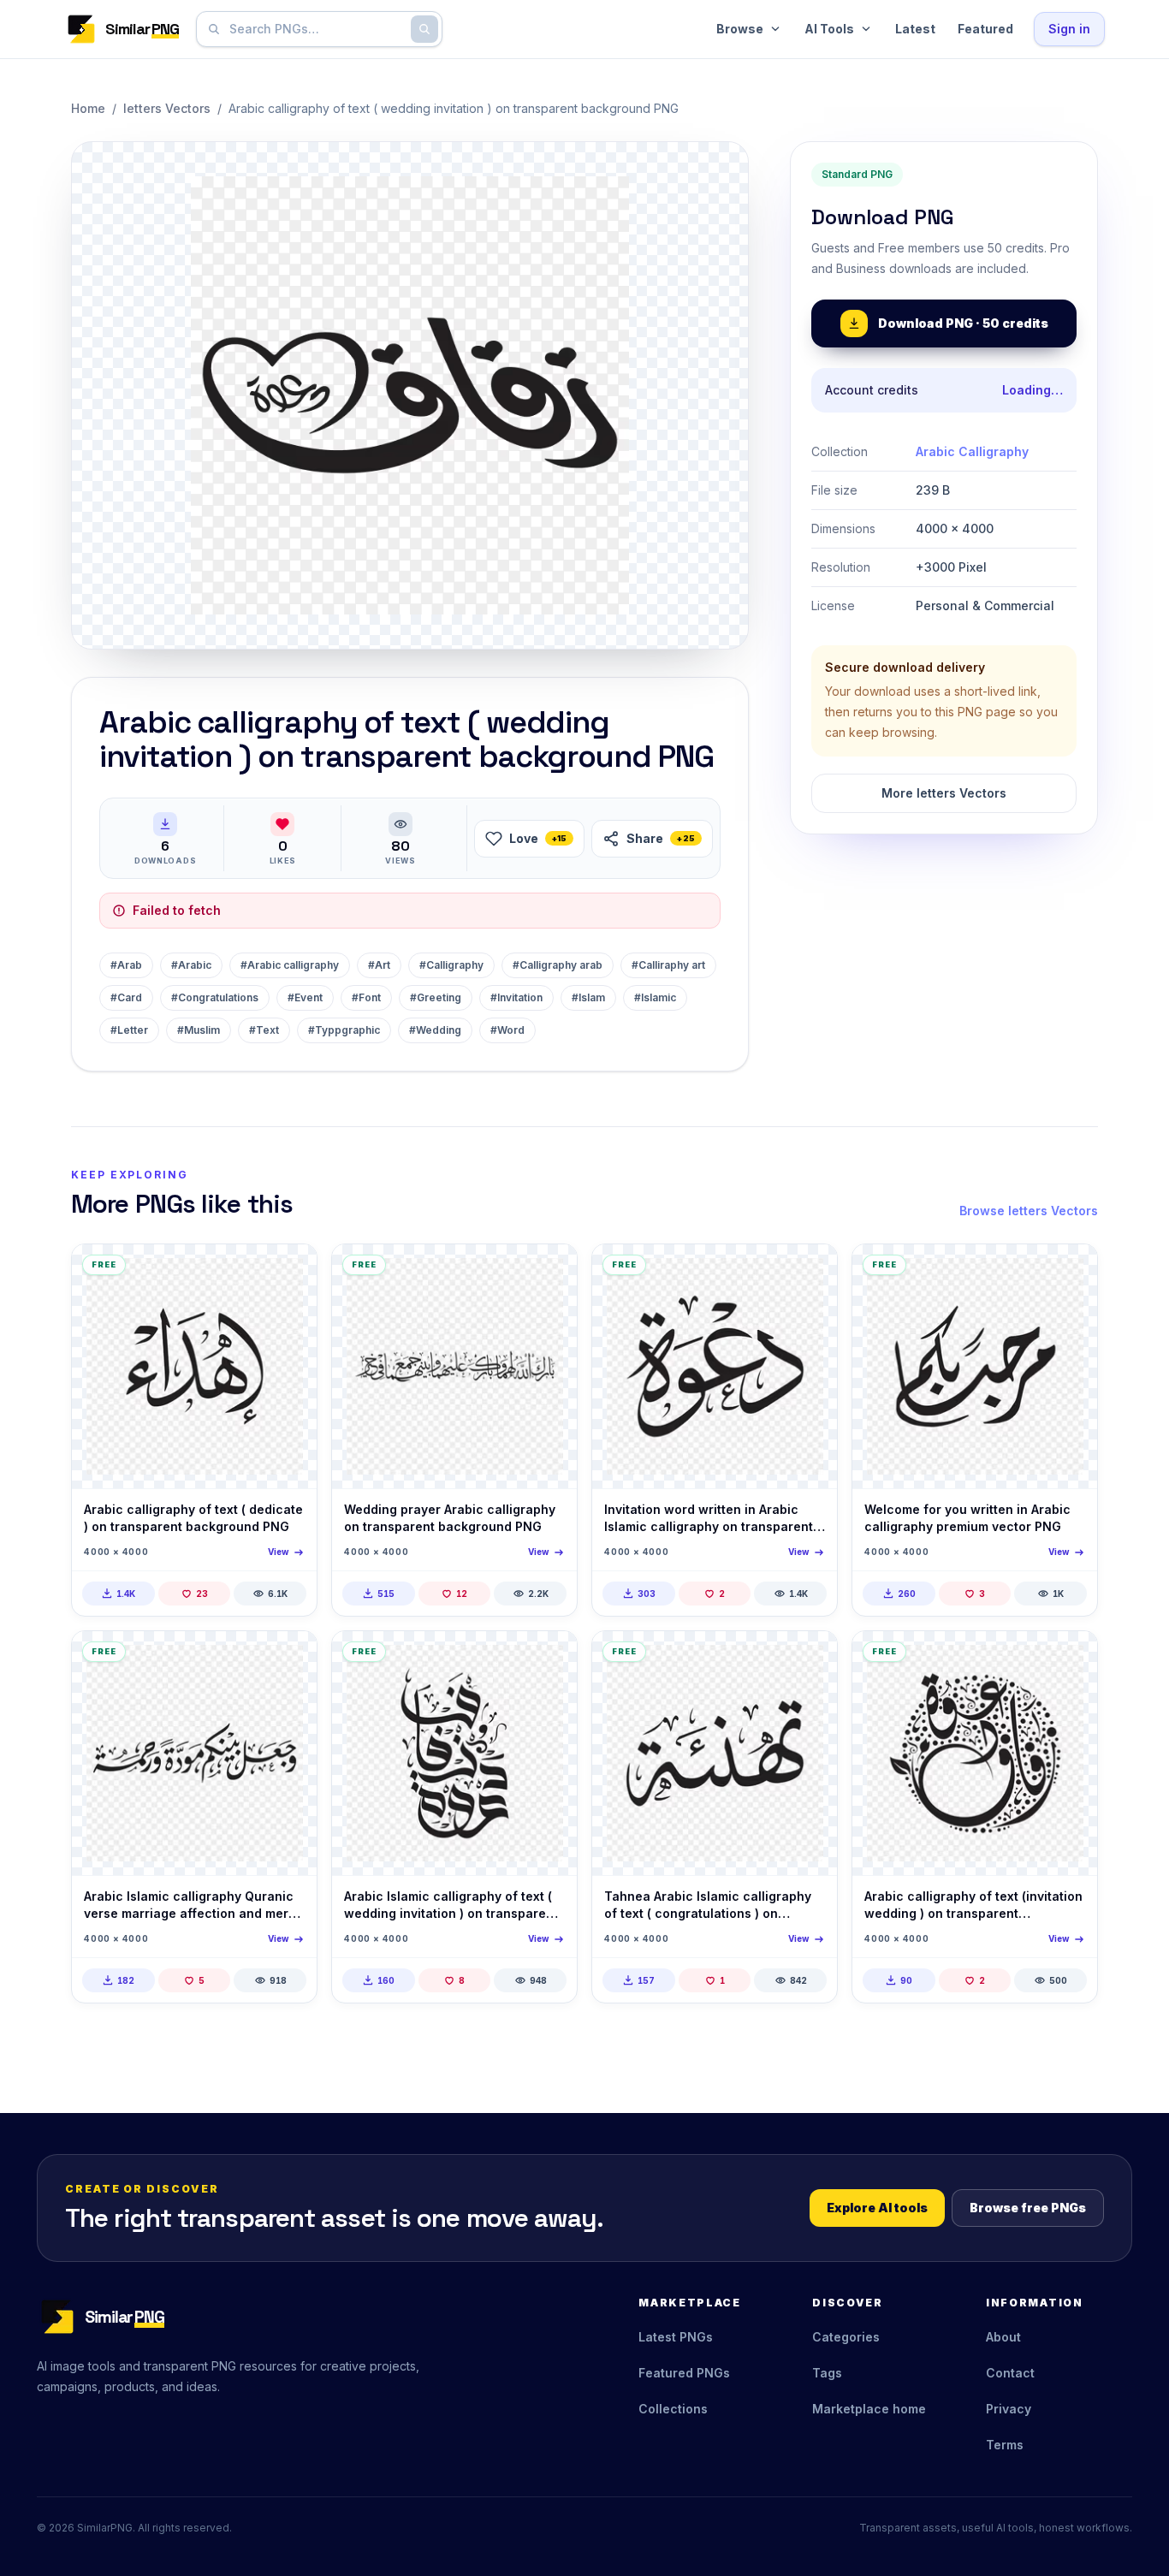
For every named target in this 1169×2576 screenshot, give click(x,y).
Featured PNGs (684, 2373)
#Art (379, 965)
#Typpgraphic (344, 1030)
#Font (366, 997)
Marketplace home (869, 2409)
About (1003, 2337)
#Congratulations (215, 997)
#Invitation (516, 997)
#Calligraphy (451, 965)
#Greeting (436, 997)
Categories (846, 2337)
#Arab (126, 965)
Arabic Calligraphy (972, 451)
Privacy (1009, 2409)
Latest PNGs (676, 2337)
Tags (827, 2373)
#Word (507, 1030)
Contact (1010, 2373)
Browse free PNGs (1028, 2208)
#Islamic (655, 997)
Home (88, 108)
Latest (915, 29)
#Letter (129, 1030)
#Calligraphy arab (558, 965)
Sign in (1069, 29)
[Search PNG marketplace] (424, 29)
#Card (126, 997)
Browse (740, 29)
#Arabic (191, 965)
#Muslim (199, 1030)
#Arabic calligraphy (290, 965)
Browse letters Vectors (1029, 1211)
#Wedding (435, 1030)
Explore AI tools (877, 2208)
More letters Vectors (944, 793)
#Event (305, 997)
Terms (1005, 2445)
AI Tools (829, 29)
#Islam (588, 997)
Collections (673, 2409)
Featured (985, 29)
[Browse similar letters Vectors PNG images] (289, 1272)
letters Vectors (167, 108)
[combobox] (316, 29)
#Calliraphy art (668, 965)
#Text (264, 1030)
